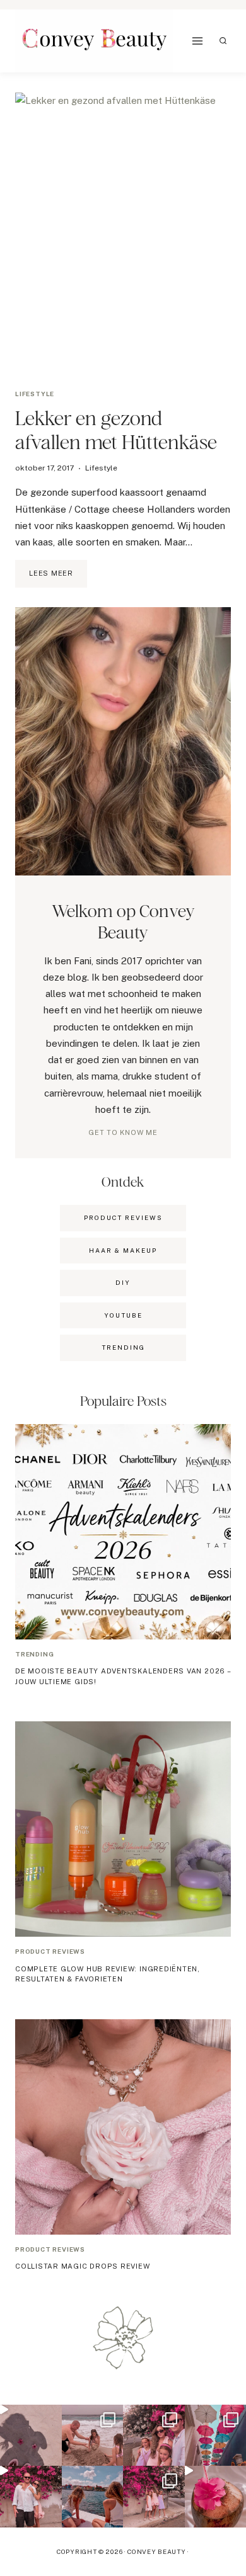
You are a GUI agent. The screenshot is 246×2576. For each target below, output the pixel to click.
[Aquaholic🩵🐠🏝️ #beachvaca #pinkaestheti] (31, 2436)
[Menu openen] (198, 41)
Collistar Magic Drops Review (83, 2266)
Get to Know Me (123, 1132)
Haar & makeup (123, 1250)
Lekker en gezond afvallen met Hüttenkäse (116, 430)
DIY (123, 1282)
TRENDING (123, 1347)
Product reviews (50, 1951)
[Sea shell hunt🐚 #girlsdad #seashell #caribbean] (93, 2436)
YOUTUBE (123, 1315)
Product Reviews (123, 1217)
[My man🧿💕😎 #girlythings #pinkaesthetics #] (31, 2497)
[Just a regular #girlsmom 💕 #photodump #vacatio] (154, 2497)
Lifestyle (35, 394)
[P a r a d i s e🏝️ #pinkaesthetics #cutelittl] (93, 2497)
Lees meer (58, 578)
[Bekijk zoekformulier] (223, 41)
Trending (34, 1654)
